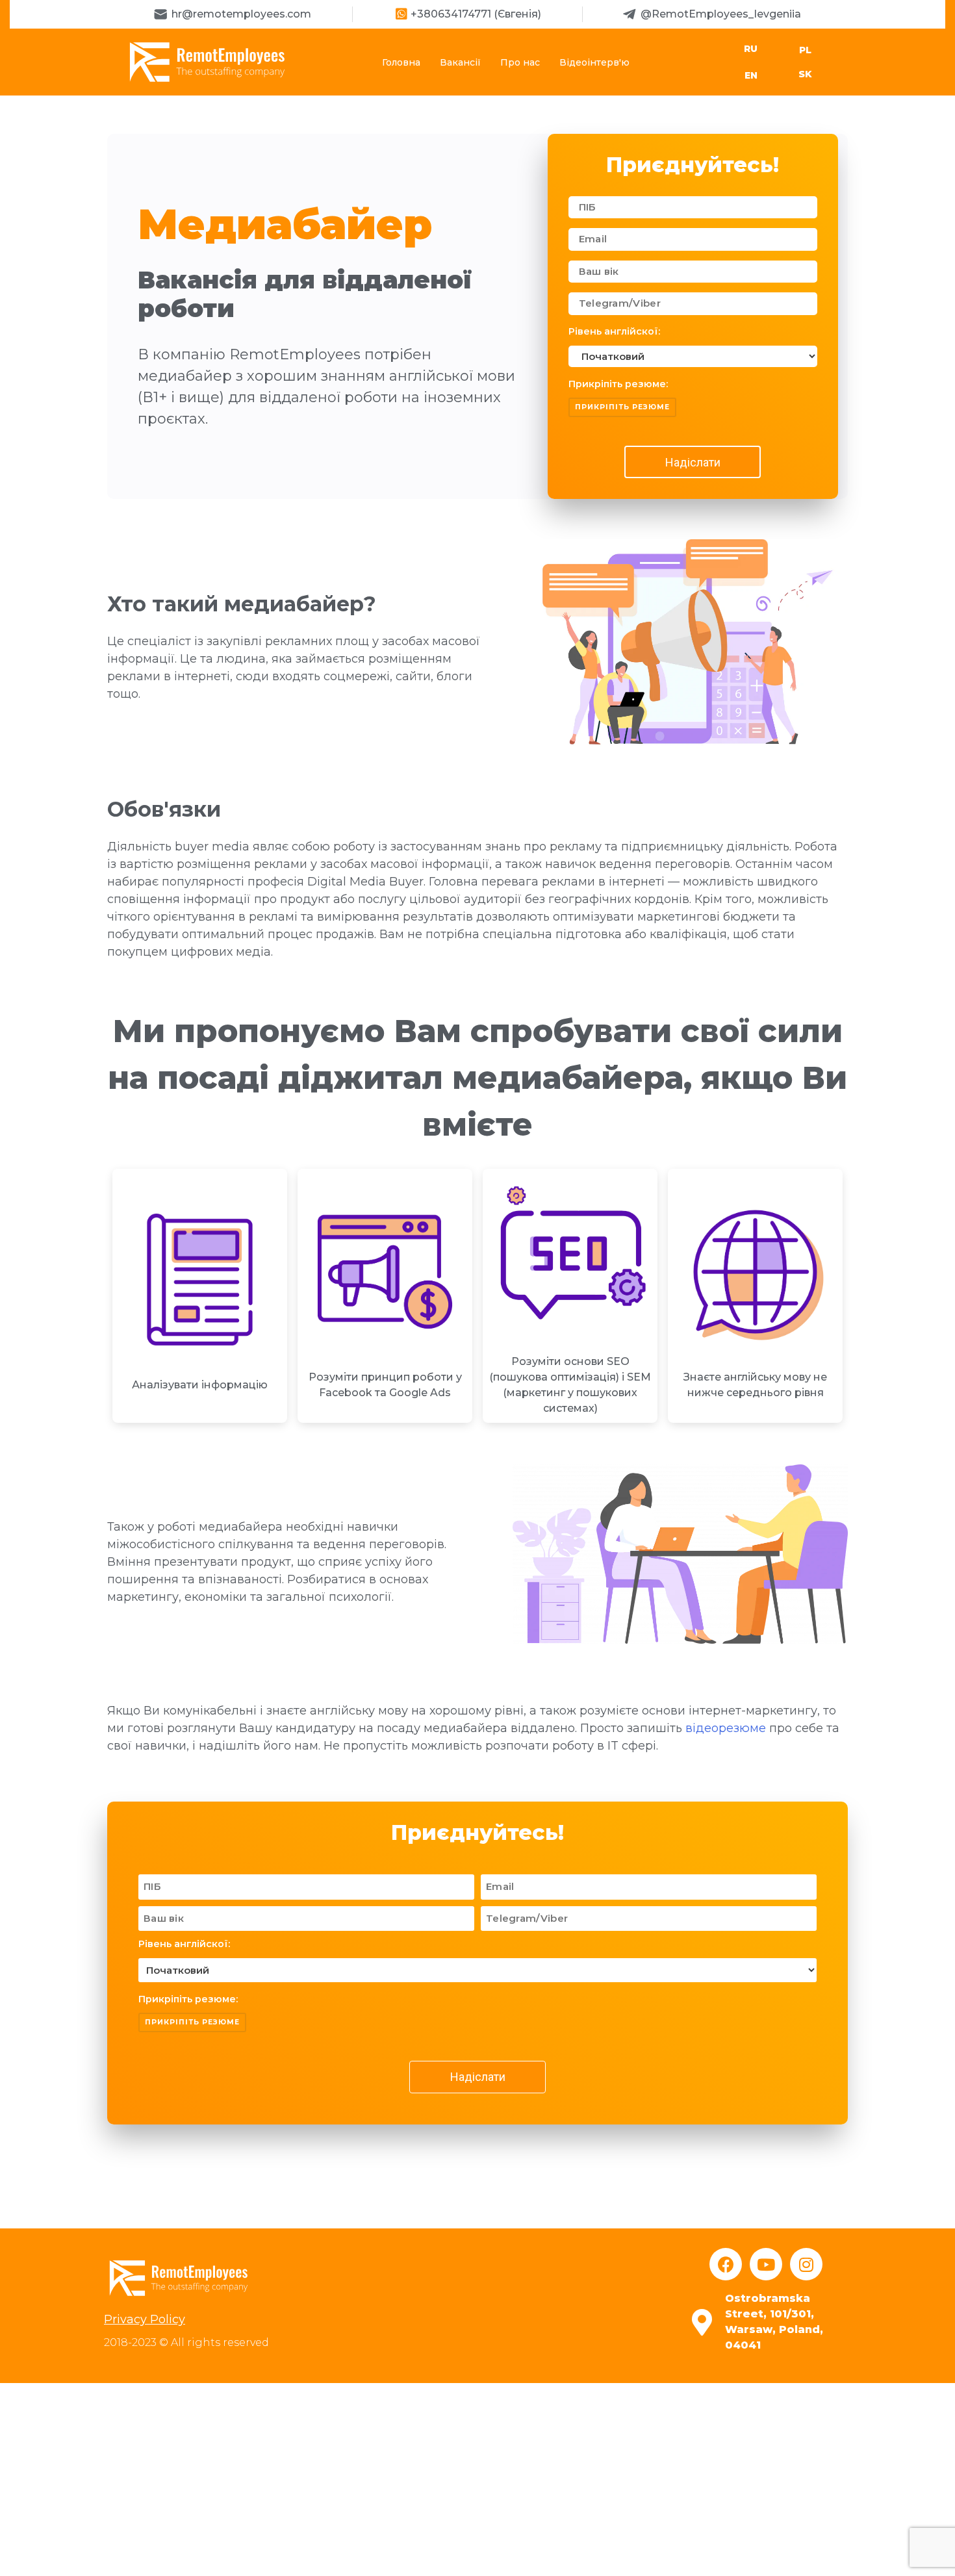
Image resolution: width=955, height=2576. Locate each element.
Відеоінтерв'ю (594, 62)
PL (805, 50)
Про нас (520, 62)
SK (805, 74)
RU (751, 49)
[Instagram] (806, 2264)
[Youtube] (766, 2264)
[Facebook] (726, 2264)
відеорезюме (726, 1728)
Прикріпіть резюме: (618, 384)
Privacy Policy (145, 2319)
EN (751, 75)
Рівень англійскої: (614, 331)
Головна (401, 62)
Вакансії (460, 62)
